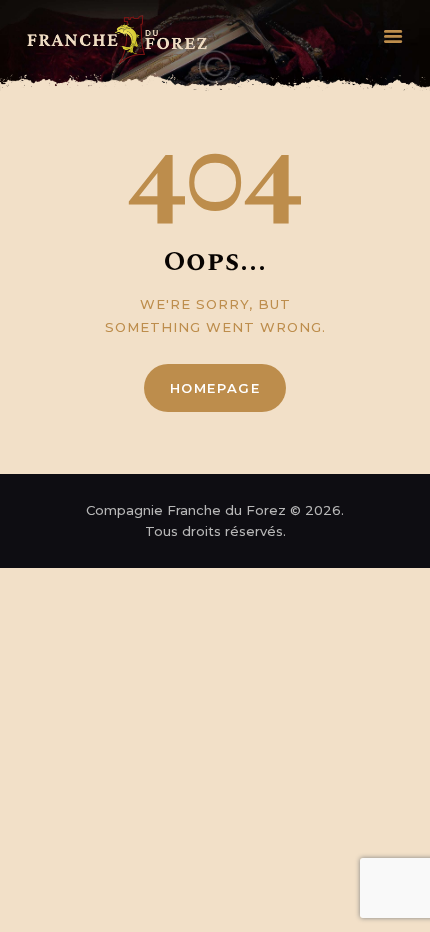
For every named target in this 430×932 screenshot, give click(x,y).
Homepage (215, 388)
